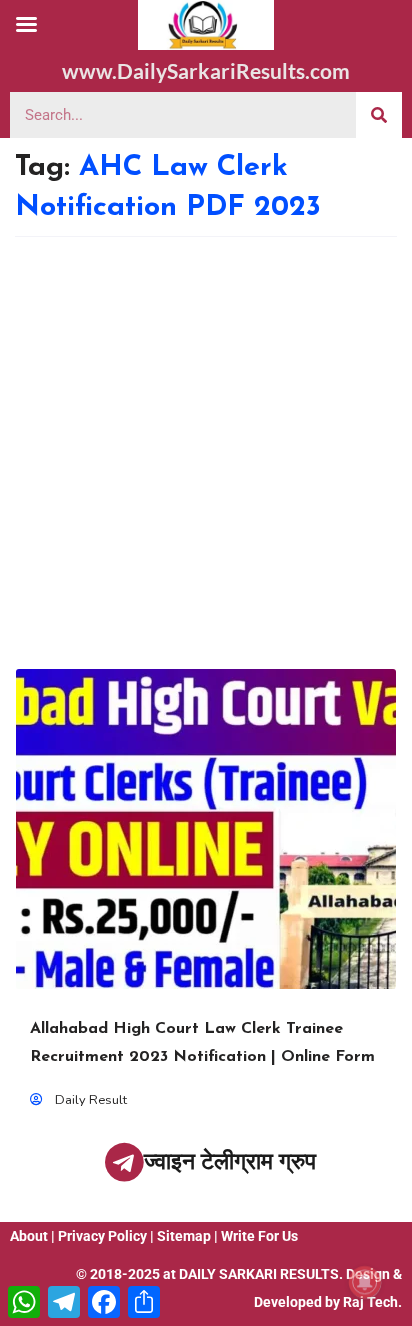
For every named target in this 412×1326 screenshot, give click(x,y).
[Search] (379, 115)
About (29, 1236)
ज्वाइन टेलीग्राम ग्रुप (230, 1161)
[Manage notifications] (365, 1282)
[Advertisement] (206, 453)
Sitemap (184, 1236)
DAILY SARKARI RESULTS (259, 1274)
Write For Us (259, 1236)
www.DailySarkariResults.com (206, 70)
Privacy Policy (102, 1236)
